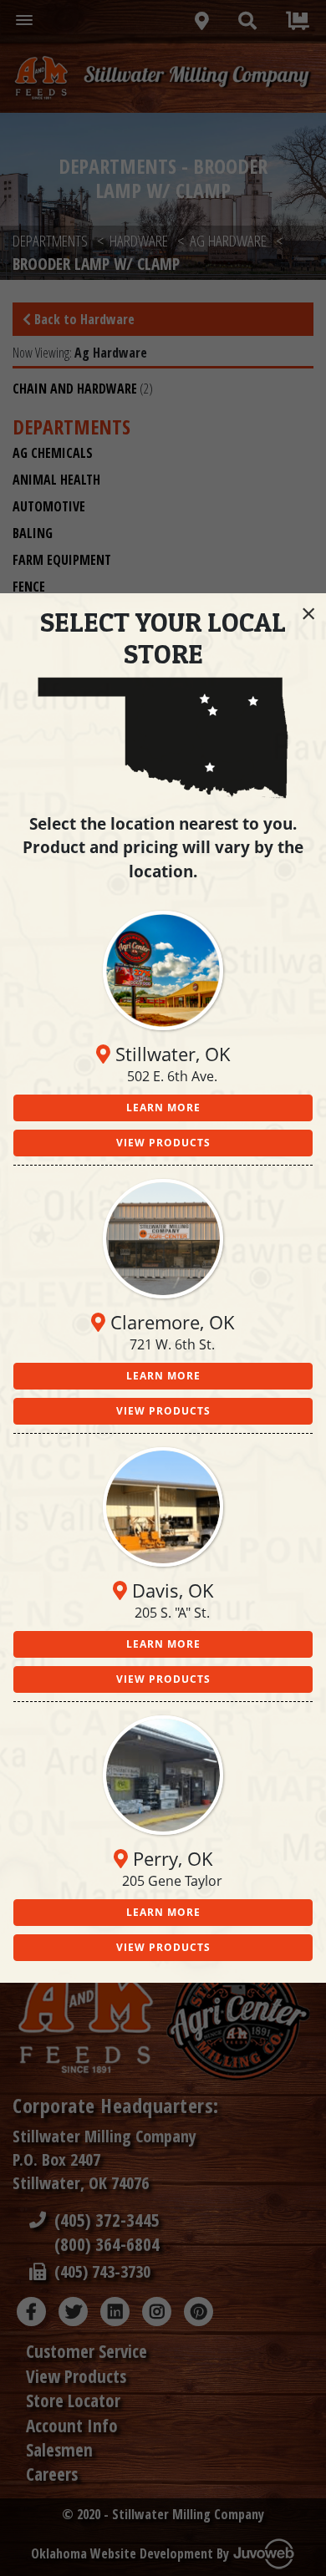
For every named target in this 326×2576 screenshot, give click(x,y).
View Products (163, 1143)
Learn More (163, 1108)
